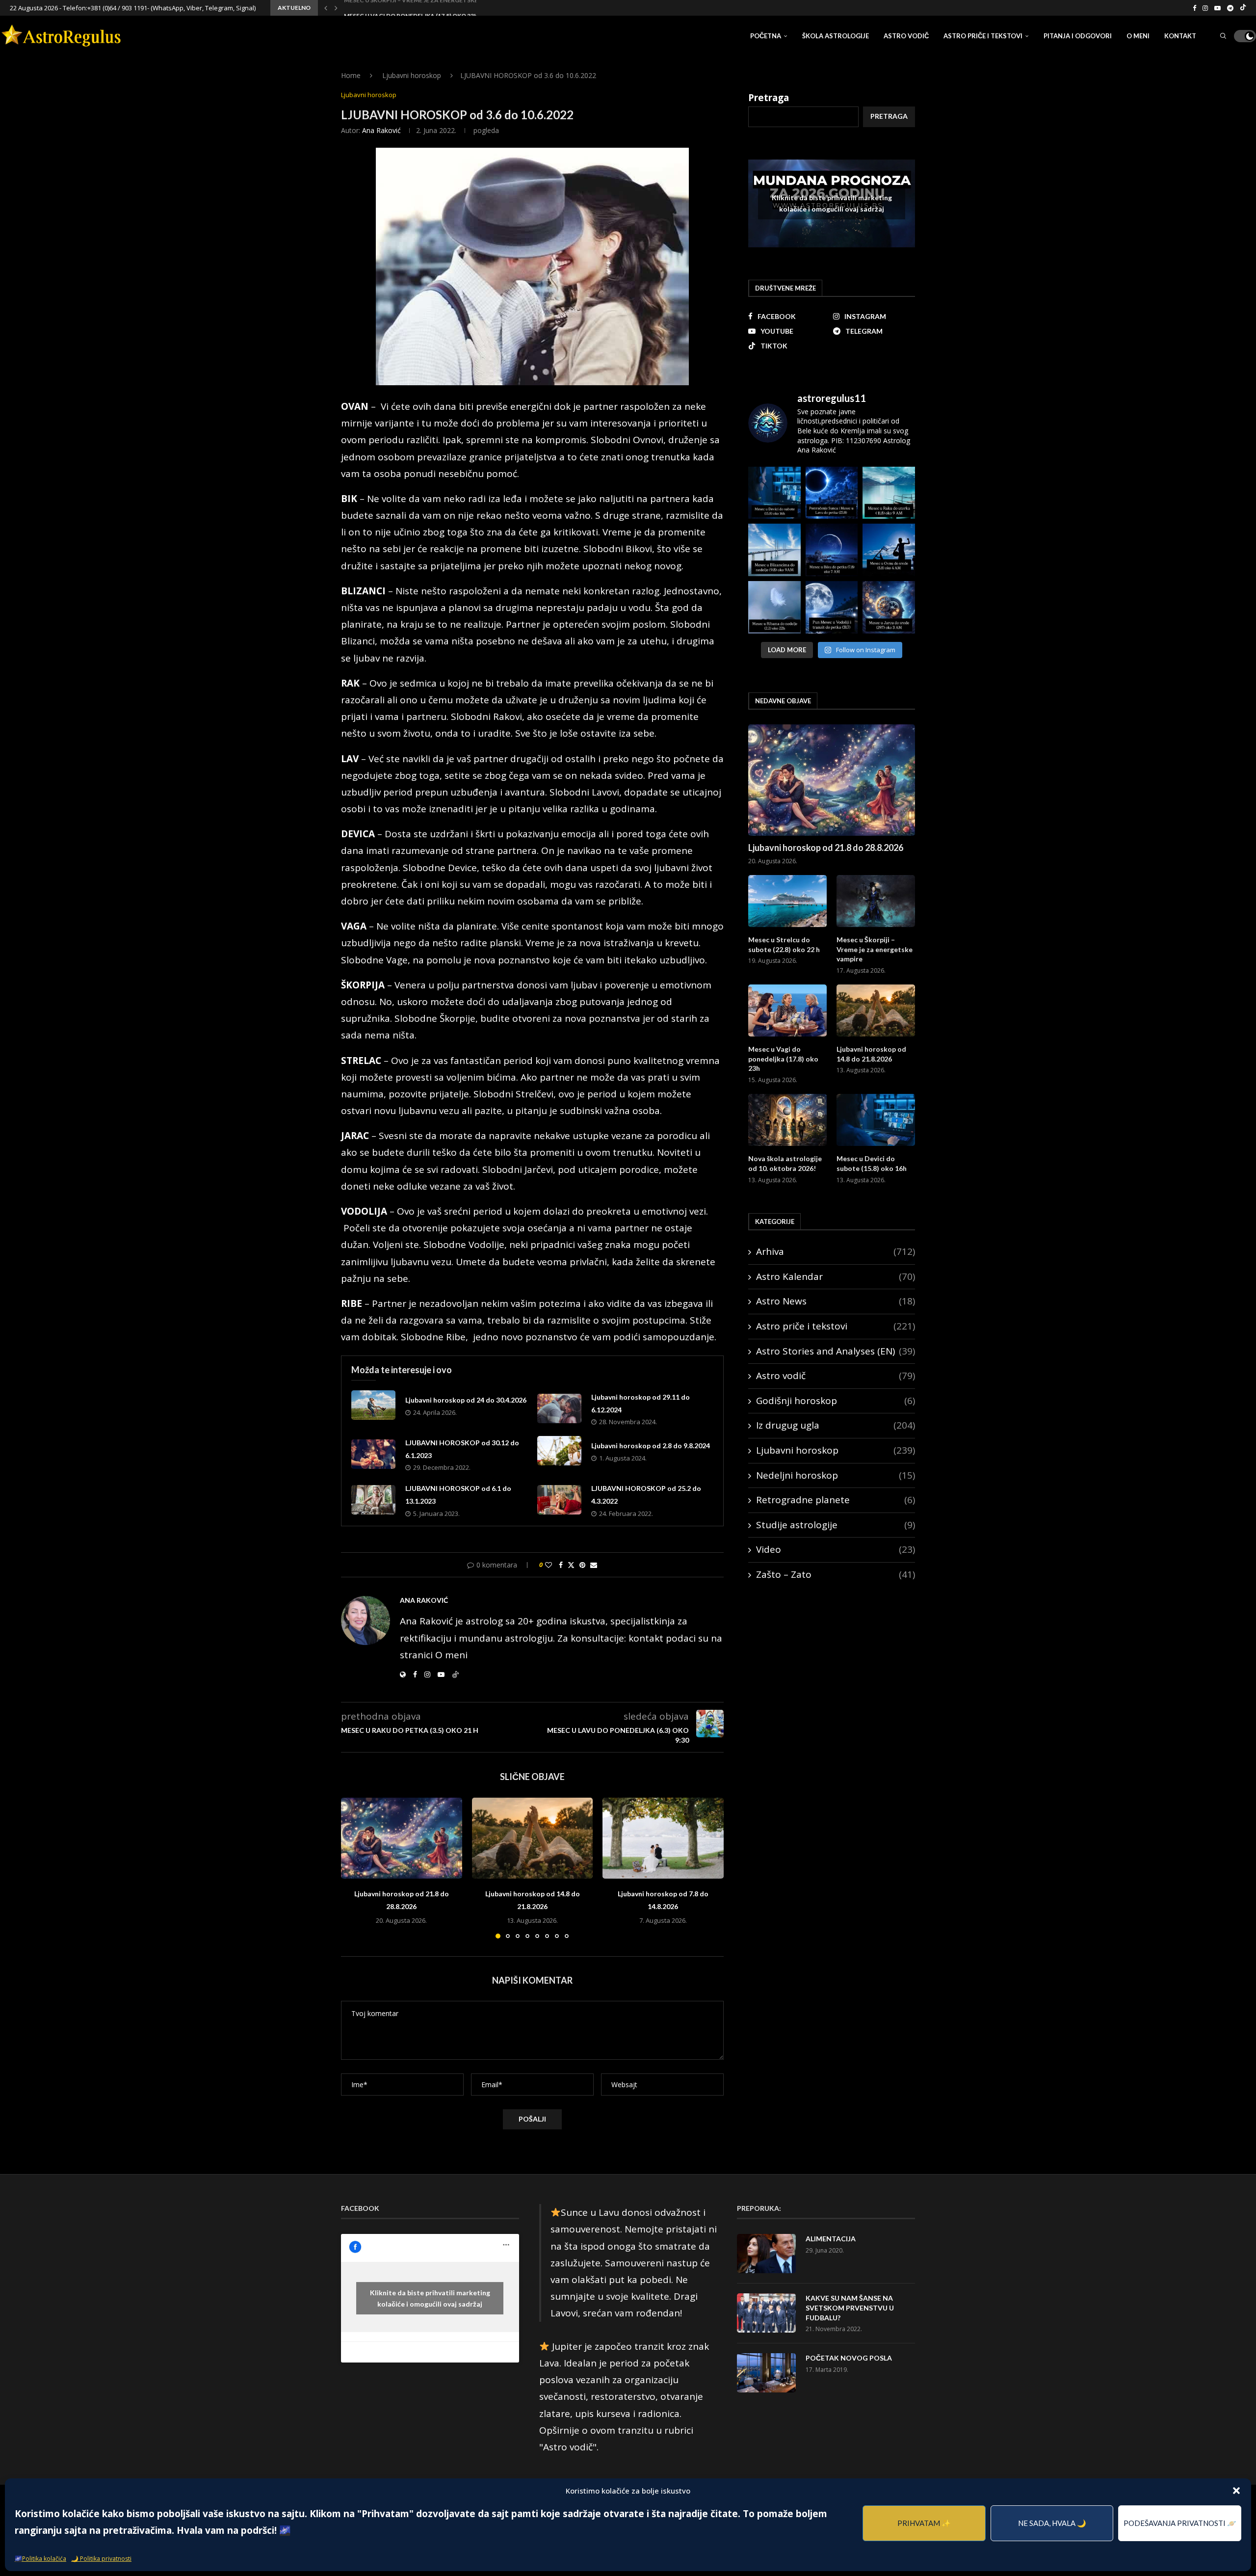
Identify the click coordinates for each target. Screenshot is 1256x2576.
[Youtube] (1217, 8)
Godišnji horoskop (836, 1401)
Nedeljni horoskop (836, 1475)
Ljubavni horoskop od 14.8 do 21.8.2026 (871, 1054)
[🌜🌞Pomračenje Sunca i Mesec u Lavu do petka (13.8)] (832, 493)
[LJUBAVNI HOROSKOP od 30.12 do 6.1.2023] (373, 1454)
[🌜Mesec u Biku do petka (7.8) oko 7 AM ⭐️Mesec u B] (832, 550)
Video (836, 1549)
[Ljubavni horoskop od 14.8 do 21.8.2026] (533, 1838)
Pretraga (769, 98)
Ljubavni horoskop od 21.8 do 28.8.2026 (826, 848)
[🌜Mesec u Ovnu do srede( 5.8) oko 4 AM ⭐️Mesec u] (889, 550)
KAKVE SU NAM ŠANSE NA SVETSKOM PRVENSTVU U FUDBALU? (850, 2308)
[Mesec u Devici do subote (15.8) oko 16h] (876, 1120)
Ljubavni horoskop (412, 75)
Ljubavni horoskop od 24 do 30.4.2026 (466, 1400)
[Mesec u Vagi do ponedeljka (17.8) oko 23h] (787, 1011)
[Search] (1223, 36)
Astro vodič (906, 36)
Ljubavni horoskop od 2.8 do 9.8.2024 (651, 1446)
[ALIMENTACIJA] (766, 2254)
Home (351, 75)
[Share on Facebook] (561, 1565)
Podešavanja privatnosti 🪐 (1180, 2523)
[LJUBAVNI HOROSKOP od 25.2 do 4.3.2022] (559, 1500)
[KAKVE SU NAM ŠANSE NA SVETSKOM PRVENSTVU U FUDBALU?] (766, 2313)
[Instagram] (1205, 8)
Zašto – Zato (836, 1574)
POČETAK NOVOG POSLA (849, 2358)
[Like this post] (549, 1565)
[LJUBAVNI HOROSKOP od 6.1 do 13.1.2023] (373, 1500)
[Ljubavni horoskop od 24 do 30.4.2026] (373, 1405)
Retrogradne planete (836, 1500)
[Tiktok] (1243, 8)
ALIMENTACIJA (831, 2239)
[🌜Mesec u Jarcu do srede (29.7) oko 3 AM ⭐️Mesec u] (889, 607)
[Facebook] (1194, 8)
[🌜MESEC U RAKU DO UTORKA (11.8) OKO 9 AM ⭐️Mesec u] (889, 493)
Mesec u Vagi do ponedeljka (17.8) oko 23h (411, 9)
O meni (1138, 36)
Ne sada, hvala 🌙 (1052, 2523)
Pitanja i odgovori (1078, 36)
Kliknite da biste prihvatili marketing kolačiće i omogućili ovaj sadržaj (832, 203)
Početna (766, 36)
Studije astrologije (836, 1525)
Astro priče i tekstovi (983, 36)
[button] (1236, 2491)
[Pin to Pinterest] (582, 1565)
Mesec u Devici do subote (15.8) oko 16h (872, 1163)
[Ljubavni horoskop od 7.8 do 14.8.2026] (663, 1838)
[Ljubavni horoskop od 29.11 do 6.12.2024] (559, 1408)
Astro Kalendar (836, 1276)
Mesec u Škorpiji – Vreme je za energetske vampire (875, 949)
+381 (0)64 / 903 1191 (117, 8)
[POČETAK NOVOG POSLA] (766, 2373)
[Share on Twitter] (571, 1565)
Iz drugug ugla (836, 1425)
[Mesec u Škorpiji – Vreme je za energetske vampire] (876, 901)
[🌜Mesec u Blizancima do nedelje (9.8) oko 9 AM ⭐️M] (774, 550)
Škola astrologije (836, 36)
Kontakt (1180, 36)
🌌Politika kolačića (40, 2559)
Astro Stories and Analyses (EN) (836, 1351)
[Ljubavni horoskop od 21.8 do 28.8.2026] (402, 1838)
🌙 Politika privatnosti (101, 2559)
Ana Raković (381, 130)
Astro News (836, 1301)
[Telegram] (1230, 8)
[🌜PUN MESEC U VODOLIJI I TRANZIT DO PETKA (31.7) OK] (832, 607)
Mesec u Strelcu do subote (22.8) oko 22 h (784, 944)
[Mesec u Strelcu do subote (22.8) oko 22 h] (787, 901)
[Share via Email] (594, 1565)
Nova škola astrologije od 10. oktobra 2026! (785, 1163)
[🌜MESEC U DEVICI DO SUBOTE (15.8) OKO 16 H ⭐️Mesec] (774, 493)
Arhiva (836, 1251)
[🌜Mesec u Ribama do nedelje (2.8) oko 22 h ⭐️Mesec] (774, 607)
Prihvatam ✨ (924, 2523)
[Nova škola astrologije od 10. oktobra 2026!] (787, 1120)
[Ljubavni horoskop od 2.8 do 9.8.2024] (559, 1451)
